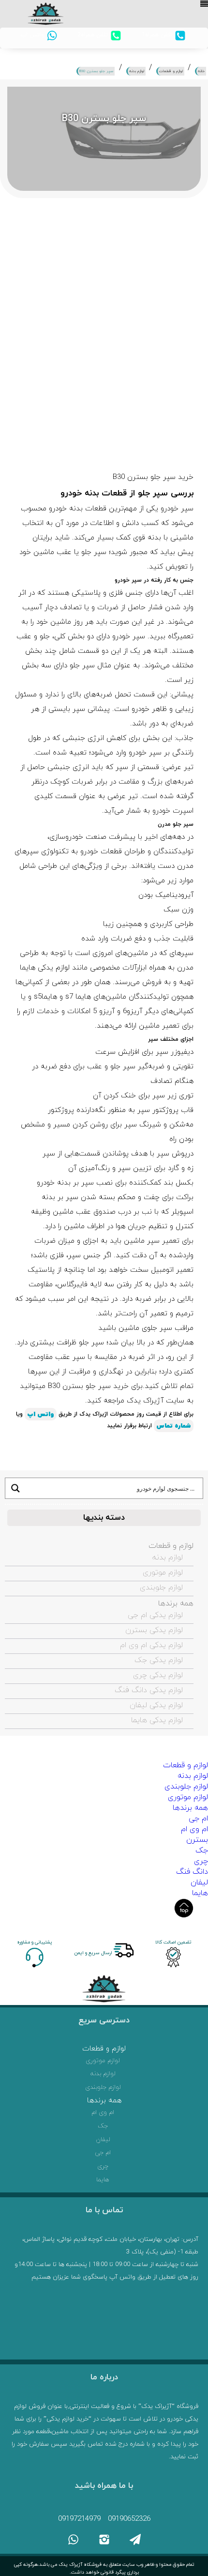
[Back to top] (184, 1908)
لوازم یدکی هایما (157, 1720)
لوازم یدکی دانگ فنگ (149, 1690)
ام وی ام (194, 1829)
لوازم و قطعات (171, 1546)
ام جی (198, 1819)
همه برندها (176, 1604)
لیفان (199, 1882)
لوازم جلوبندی (161, 1588)
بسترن (197, 1840)
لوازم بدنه (168, 1558)
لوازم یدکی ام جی (155, 1615)
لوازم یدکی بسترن (154, 1630)
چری (201, 1861)
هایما (200, 1893)
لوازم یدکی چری (158, 1675)
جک (202, 1851)
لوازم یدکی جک (159, 1660)
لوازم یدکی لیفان (156, 1705)
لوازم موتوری (163, 1573)
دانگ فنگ (192, 1872)
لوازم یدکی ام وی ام (151, 1645)
